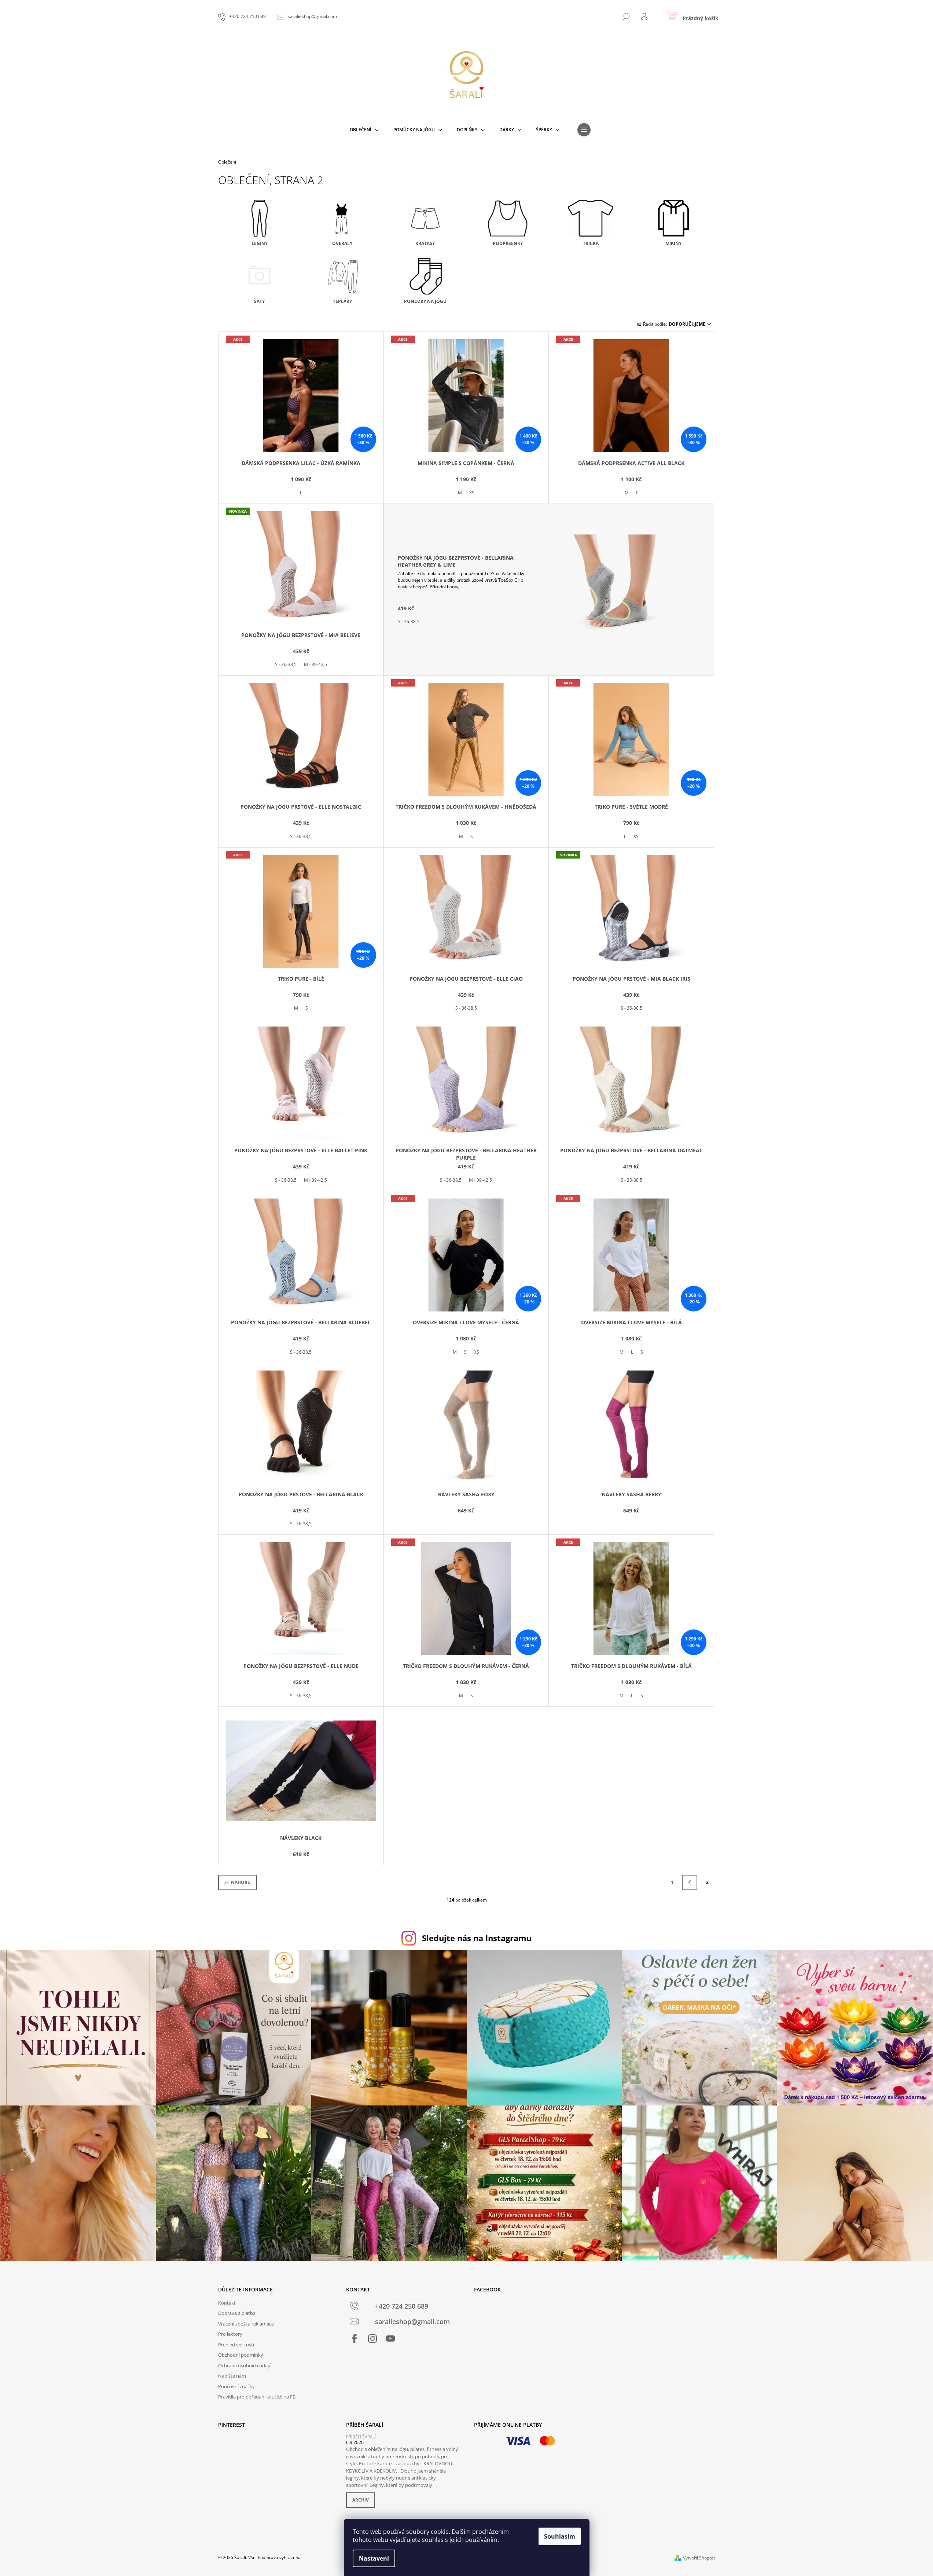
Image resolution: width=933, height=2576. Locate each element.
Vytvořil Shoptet (699, 2558)
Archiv (361, 2500)
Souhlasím (560, 2536)
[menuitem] (364, 130)
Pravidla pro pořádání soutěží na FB (257, 2397)
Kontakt (227, 2303)
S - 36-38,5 (286, 664)
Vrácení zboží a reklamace (246, 2324)
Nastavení (374, 2558)
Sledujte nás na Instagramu (477, 1938)
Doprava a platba (237, 2313)
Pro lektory (230, 2334)
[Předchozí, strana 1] (690, 1882)
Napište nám (232, 2376)
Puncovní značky (236, 2386)
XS (472, 493)
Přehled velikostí (236, 2345)
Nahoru (241, 1882)
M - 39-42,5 (315, 664)
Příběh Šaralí (361, 2437)
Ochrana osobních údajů (245, 2365)
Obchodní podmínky (241, 2355)
